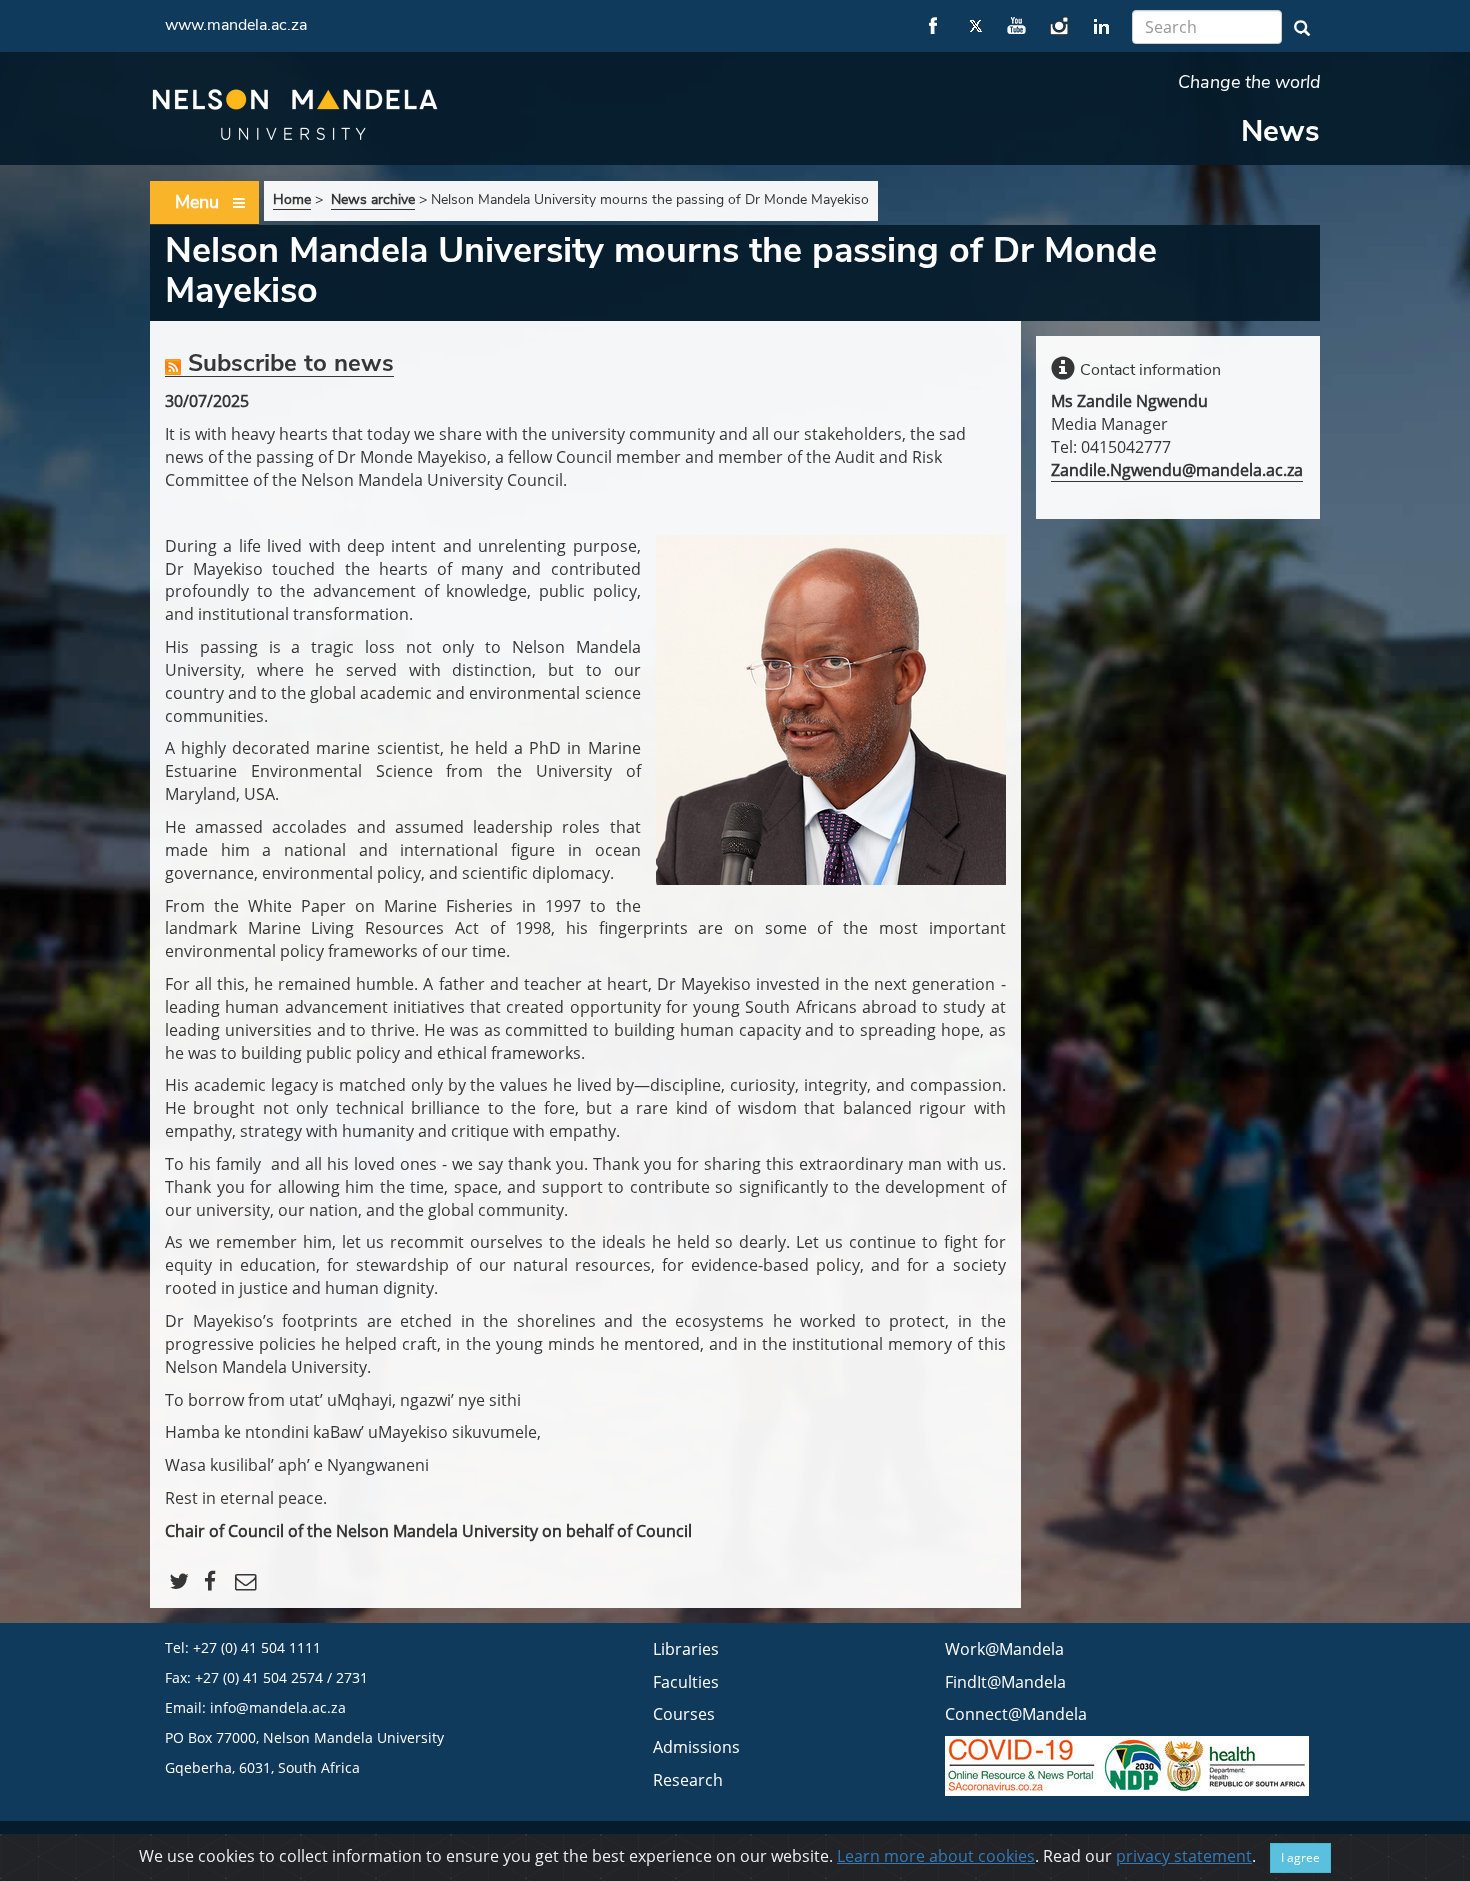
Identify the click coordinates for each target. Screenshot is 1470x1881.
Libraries (686, 1649)
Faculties (686, 1682)
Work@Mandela (1004, 1649)
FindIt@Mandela (1005, 1682)
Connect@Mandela (1016, 1714)
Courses (684, 1714)
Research (688, 1780)
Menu (197, 202)
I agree (1300, 1857)
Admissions (696, 1747)
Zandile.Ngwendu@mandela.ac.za (1177, 470)
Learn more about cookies (936, 1856)
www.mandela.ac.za (236, 25)
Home (292, 199)
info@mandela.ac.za (278, 1707)
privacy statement (1184, 1856)
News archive (373, 199)
